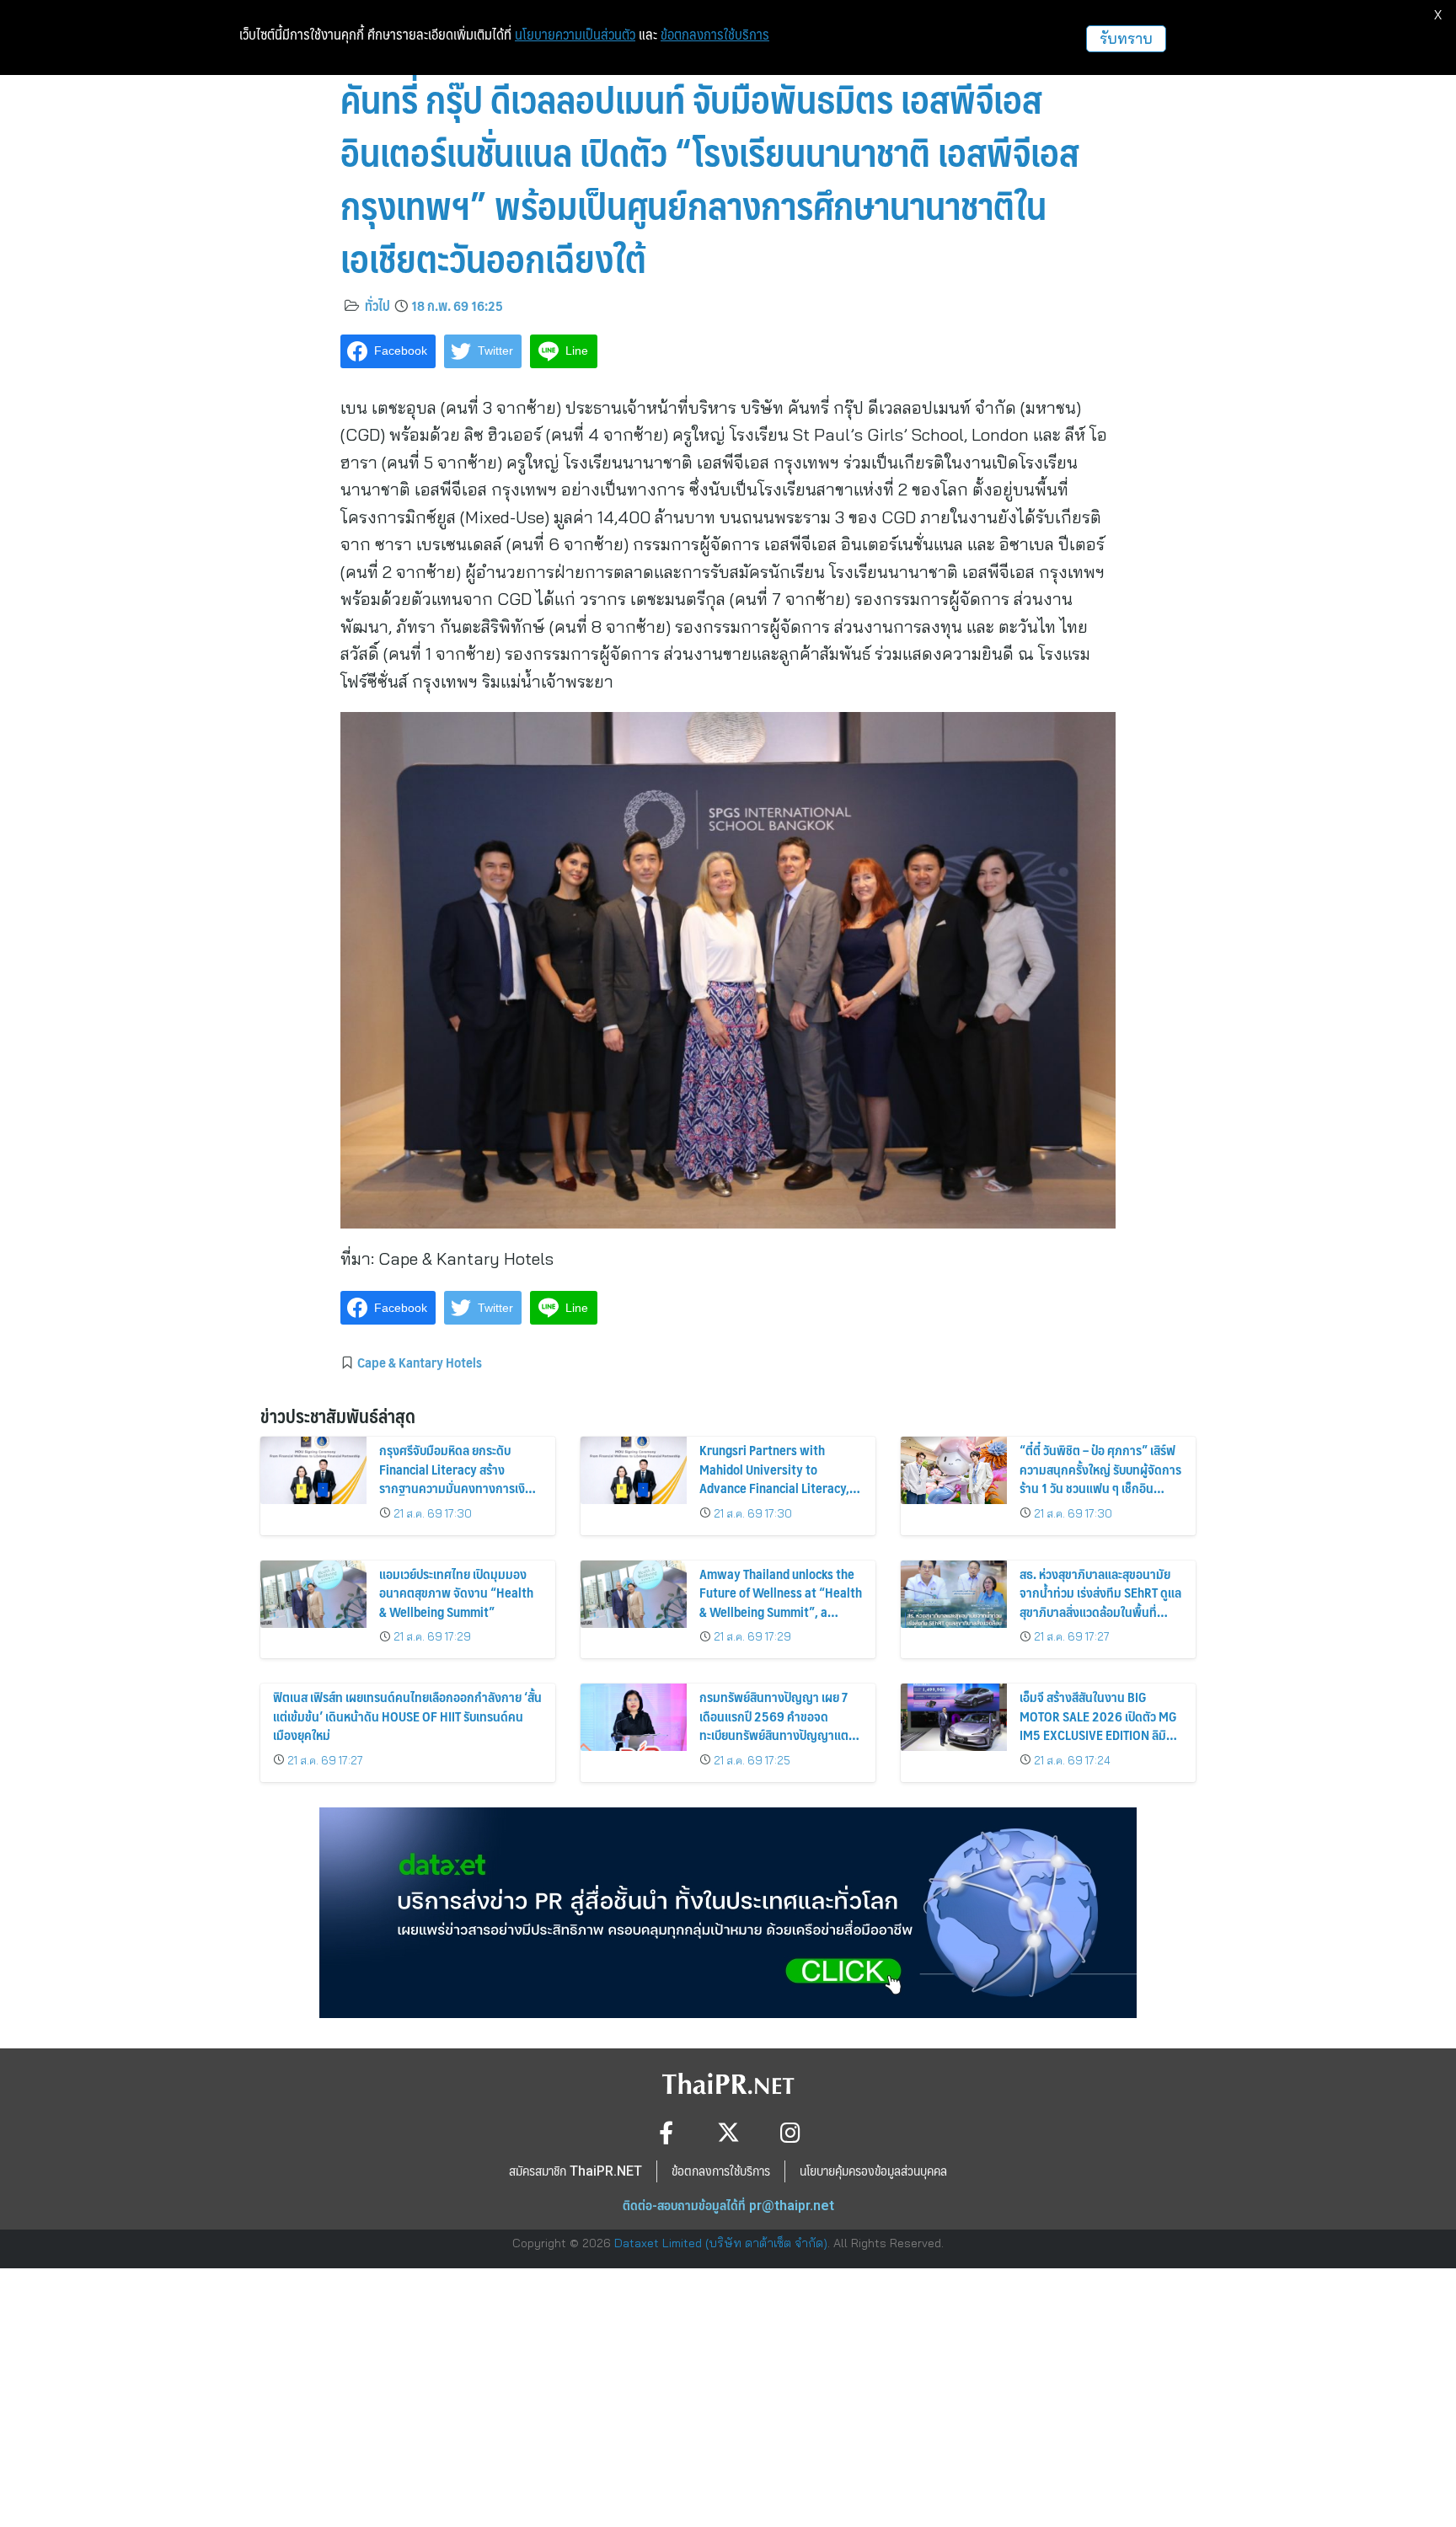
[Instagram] (791, 2132)
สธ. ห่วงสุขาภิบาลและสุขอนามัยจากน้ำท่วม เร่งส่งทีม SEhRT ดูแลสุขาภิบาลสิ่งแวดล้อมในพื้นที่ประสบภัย (1100, 1602)
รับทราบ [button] (1126, 38)
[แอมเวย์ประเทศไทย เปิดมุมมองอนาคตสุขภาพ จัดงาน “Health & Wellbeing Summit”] (313, 1594)
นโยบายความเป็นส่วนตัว (575, 35)
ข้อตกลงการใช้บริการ (715, 35)
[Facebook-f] (666, 2132)
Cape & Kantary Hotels (420, 1362)
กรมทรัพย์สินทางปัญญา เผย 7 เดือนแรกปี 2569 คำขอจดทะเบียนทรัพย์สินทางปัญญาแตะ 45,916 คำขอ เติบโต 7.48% (776, 1725)
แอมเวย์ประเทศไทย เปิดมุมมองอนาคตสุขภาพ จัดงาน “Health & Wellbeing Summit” (456, 1593)
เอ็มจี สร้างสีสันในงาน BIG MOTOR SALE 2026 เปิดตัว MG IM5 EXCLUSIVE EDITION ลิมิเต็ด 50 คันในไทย (1098, 1725)
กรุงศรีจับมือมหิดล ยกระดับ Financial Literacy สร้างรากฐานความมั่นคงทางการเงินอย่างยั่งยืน (456, 1478)
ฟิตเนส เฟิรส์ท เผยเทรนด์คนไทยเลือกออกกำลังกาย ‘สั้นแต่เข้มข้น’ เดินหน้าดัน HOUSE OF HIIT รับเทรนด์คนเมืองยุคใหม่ (407, 1716)
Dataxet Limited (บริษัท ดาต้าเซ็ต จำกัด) (721, 2243)
